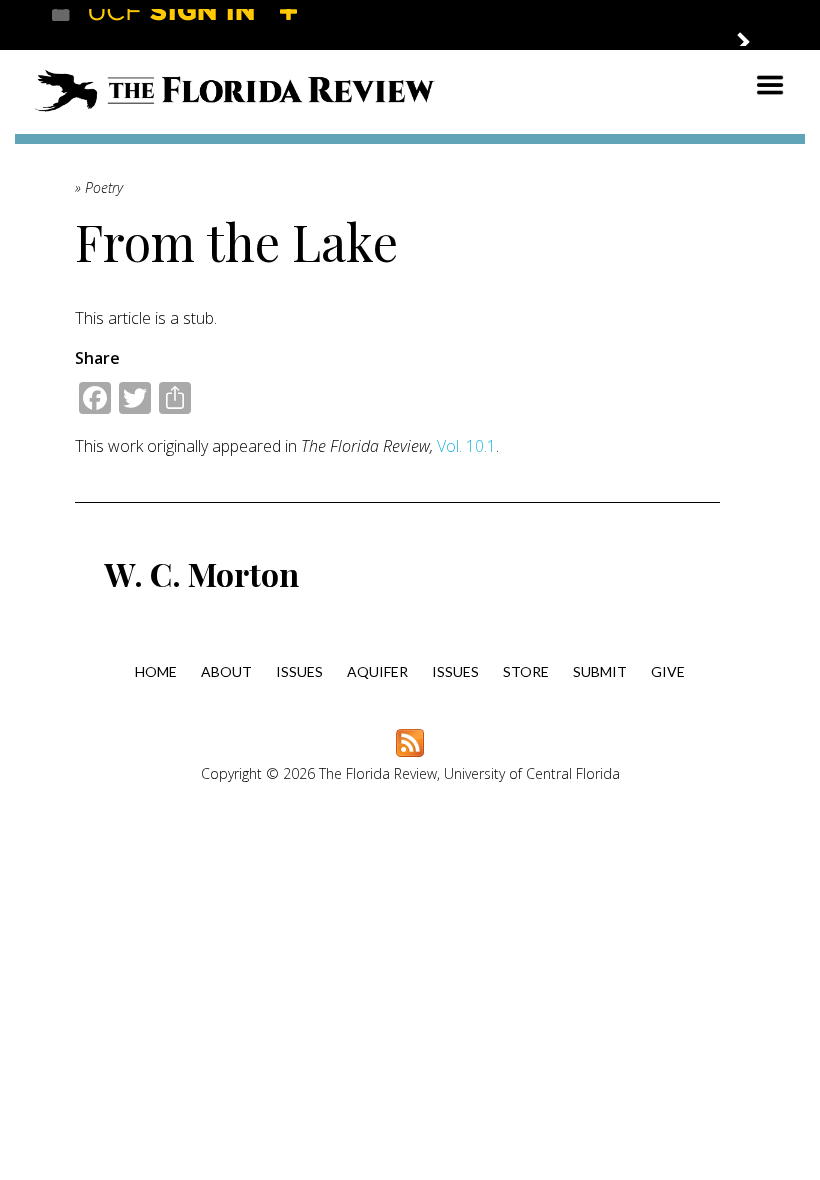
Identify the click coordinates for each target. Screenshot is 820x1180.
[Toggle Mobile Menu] (750, 23)
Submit (600, 671)
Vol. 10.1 (466, 446)
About (226, 671)
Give (668, 671)
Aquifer (377, 671)
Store (526, 671)
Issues (299, 671)
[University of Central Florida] (198, 24)
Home (156, 671)
